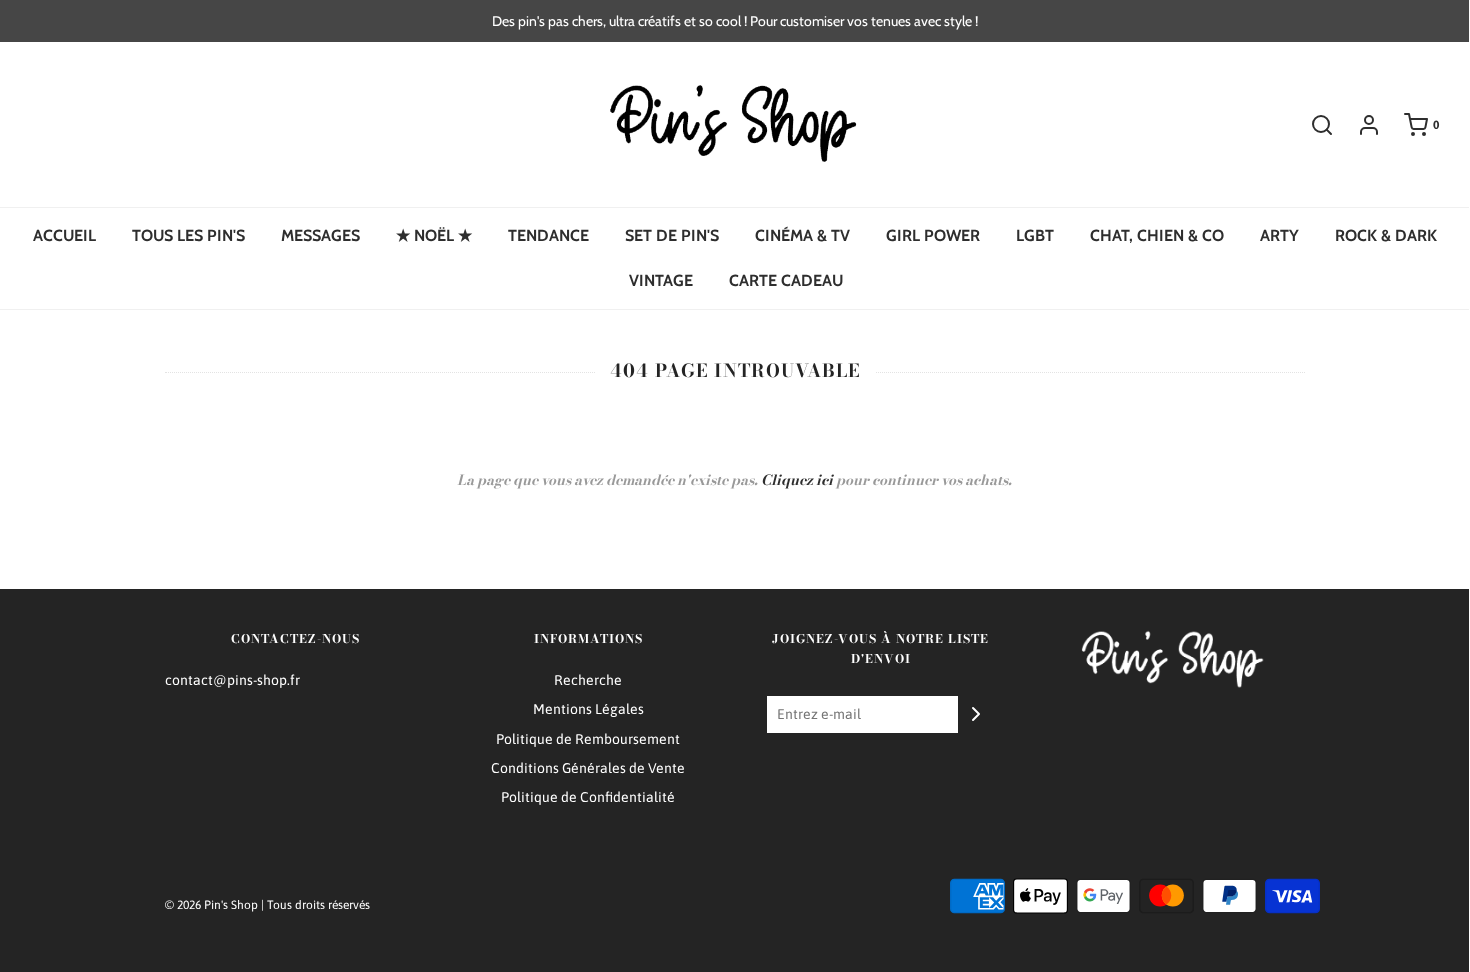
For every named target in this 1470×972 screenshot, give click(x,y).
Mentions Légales (588, 709)
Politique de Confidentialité (588, 797)
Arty (1279, 235)
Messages (320, 235)
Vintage (661, 280)
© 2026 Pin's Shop (211, 905)
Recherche (588, 680)
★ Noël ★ (434, 235)
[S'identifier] (1359, 125)
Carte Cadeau (786, 280)
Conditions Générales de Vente (588, 768)
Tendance (548, 235)
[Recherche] (1312, 125)
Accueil (64, 235)
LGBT (1035, 235)
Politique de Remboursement (588, 739)
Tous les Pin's (188, 235)
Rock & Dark (1386, 235)
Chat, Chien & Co (1157, 235)
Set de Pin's (672, 235)
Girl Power (933, 235)
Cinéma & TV (802, 235)
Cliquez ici (797, 480)
